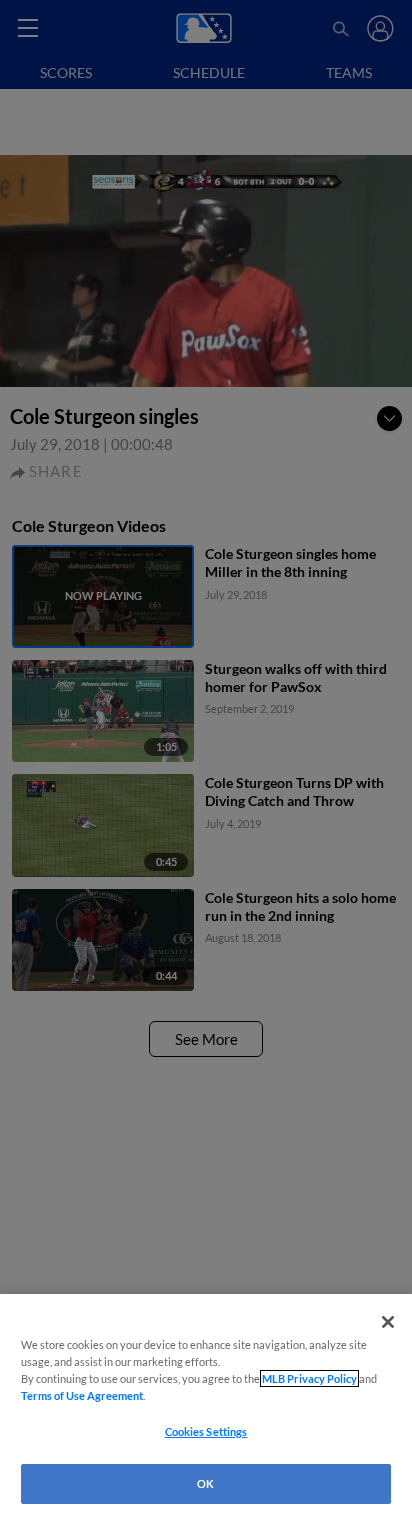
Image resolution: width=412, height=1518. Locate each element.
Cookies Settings (206, 1431)
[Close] (388, 1322)
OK (205, 1483)
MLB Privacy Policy (309, 1378)
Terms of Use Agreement (82, 1395)
